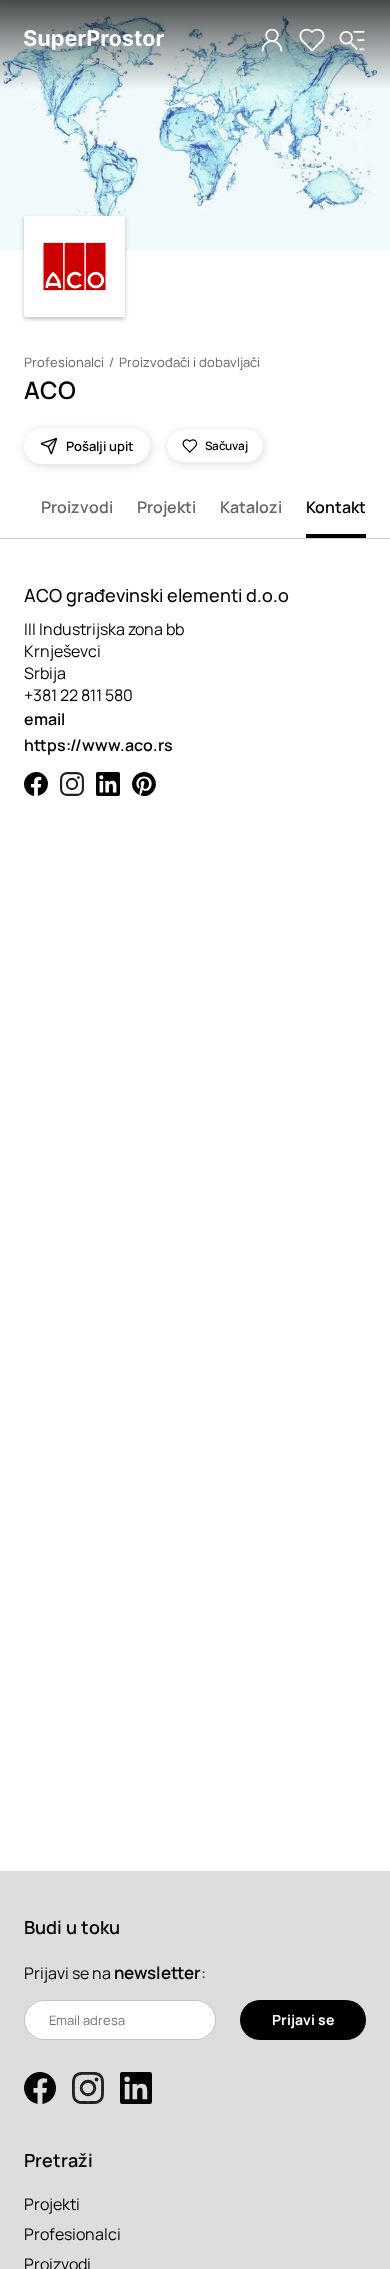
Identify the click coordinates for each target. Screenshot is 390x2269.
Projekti (166, 507)
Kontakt (336, 507)
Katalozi (251, 507)
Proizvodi (77, 507)
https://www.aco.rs (98, 745)
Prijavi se (303, 2019)
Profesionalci (64, 362)
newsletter (157, 1972)
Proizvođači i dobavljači (189, 362)
